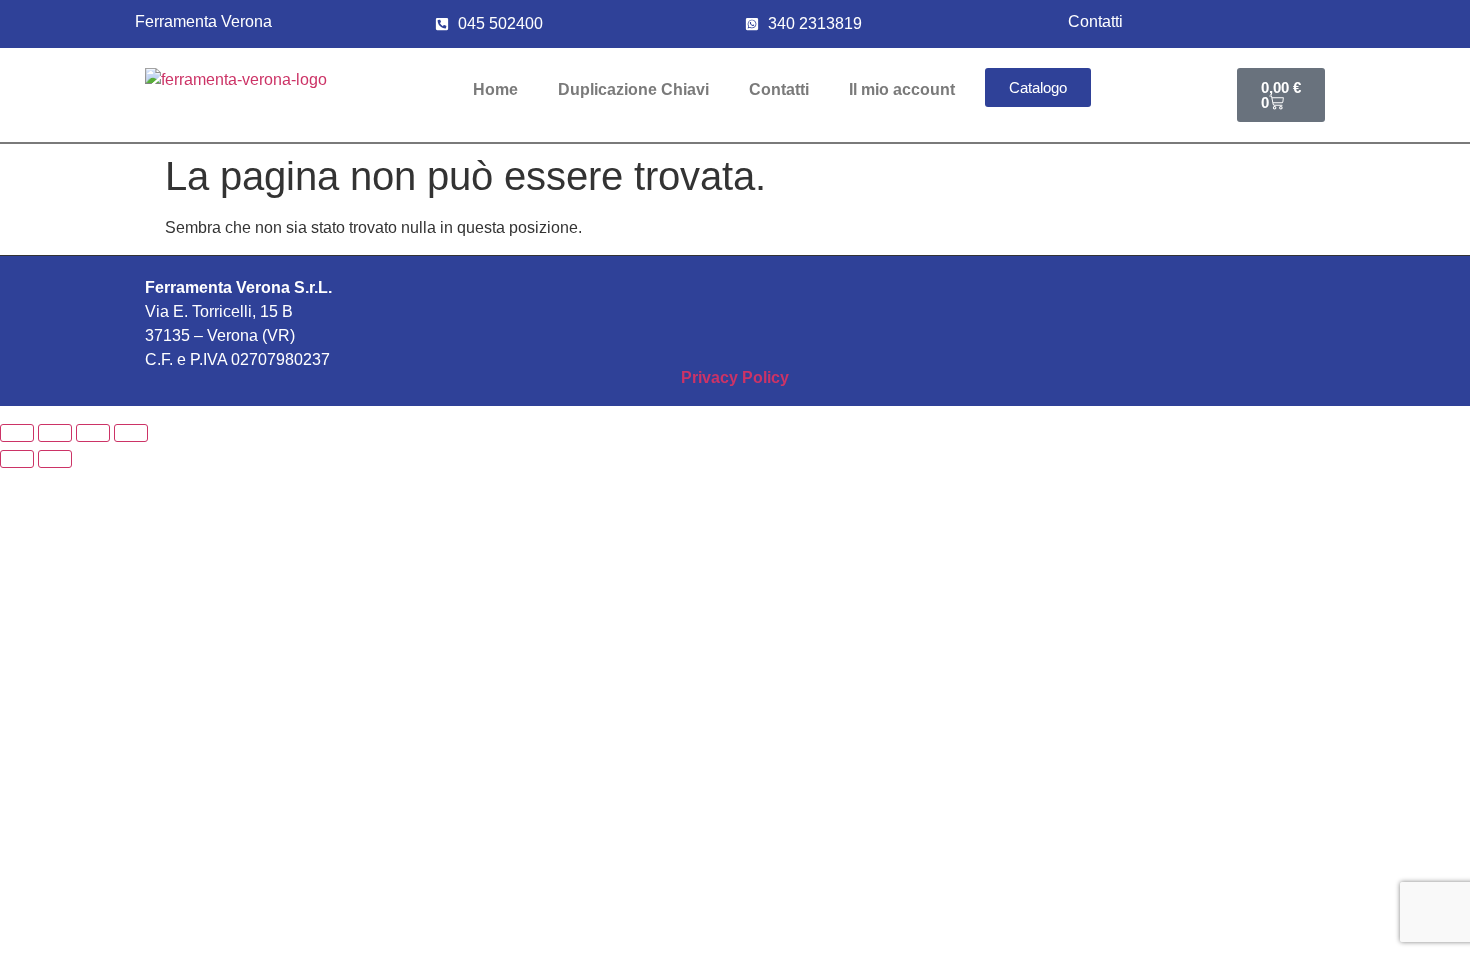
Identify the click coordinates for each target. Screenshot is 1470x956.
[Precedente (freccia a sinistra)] (17, 459)
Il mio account (902, 89)
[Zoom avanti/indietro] (17, 433)
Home (495, 89)
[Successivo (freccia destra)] (55, 459)
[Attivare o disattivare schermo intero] (55, 433)
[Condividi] (93, 433)
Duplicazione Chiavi (633, 89)
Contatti (779, 89)
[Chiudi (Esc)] (131, 433)
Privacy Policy (735, 377)
